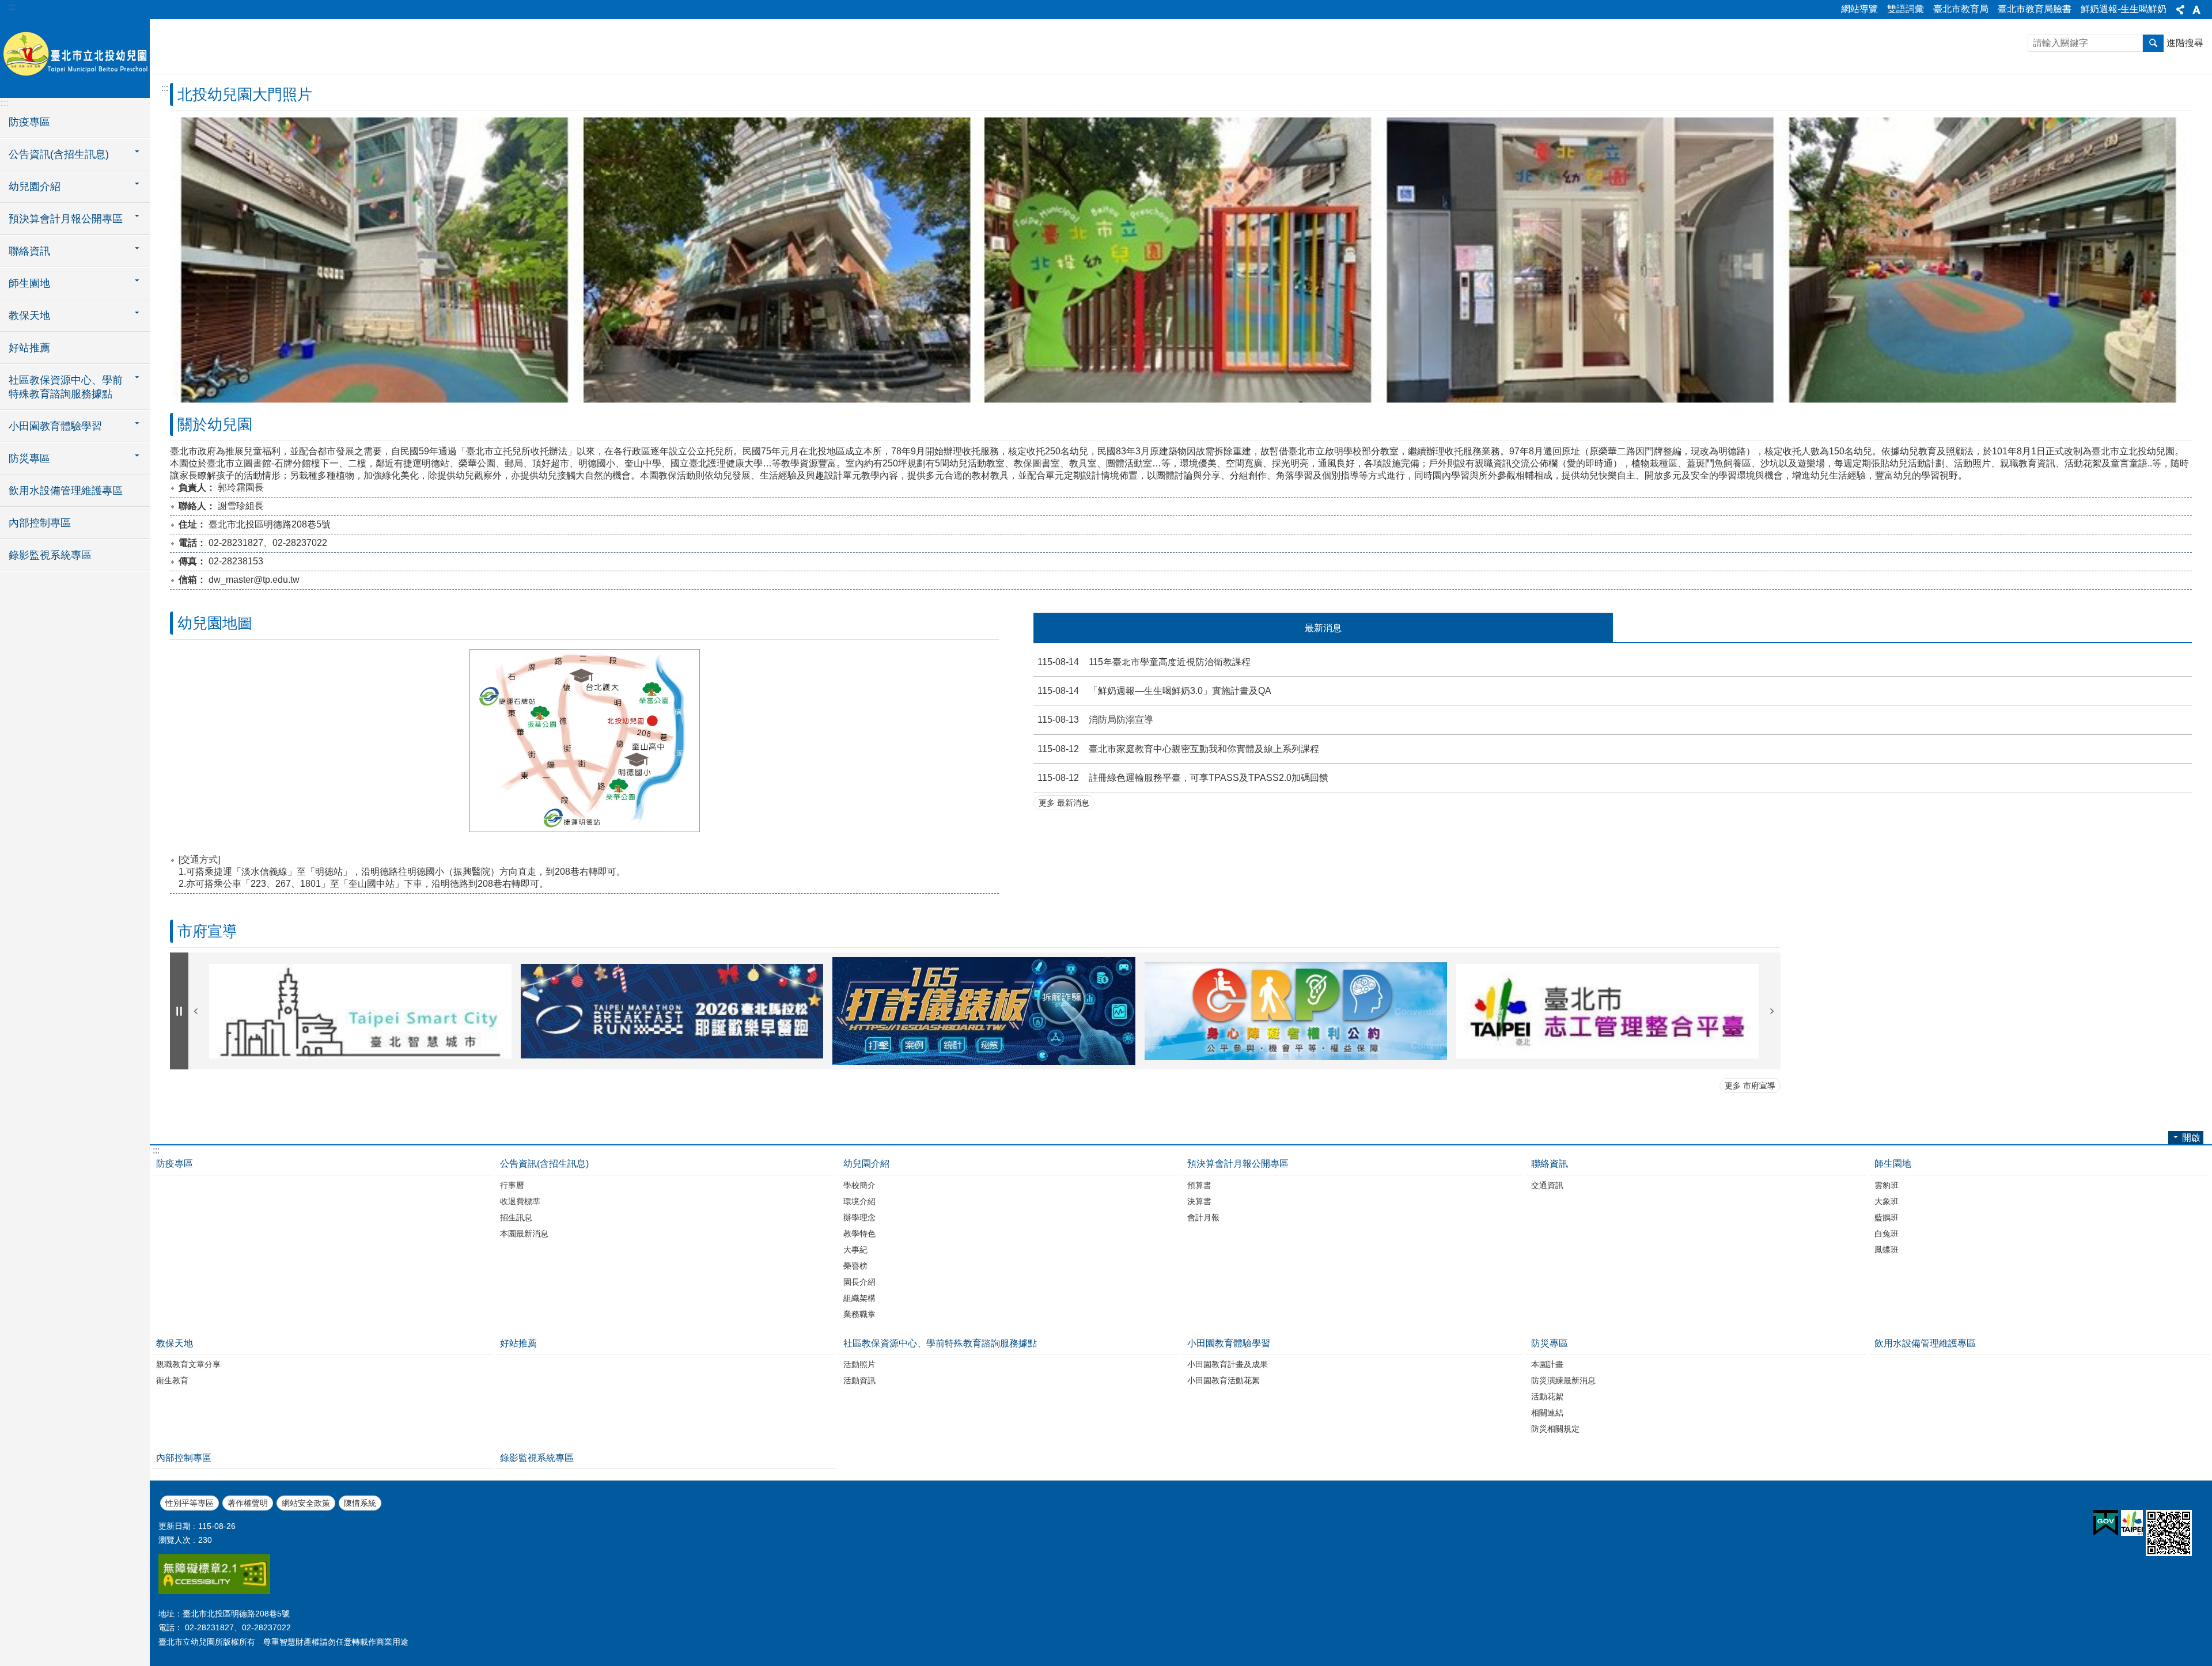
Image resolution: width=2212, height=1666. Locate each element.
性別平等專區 (190, 1503)
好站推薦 (29, 348)
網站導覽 (1859, 9)
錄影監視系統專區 (50, 555)
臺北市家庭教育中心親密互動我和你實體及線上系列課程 (1178, 749)
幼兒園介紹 (866, 1164)
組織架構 (859, 1298)
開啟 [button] (2191, 1138)
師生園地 (1893, 1164)
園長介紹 (859, 1282)
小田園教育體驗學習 (1229, 1343)
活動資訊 (859, 1380)
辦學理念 (859, 1217)
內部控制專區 (40, 523)
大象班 (1887, 1201)
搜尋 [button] (2153, 43)
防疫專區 (29, 122)
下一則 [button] (1772, 1011)
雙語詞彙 (1906, 9)
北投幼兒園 (75, 58)
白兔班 (1887, 1234)
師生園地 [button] (29, 283)
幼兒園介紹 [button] (35, 187)
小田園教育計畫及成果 (1228, 1364)
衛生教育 (172, 1380)
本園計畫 (1547, 1364)
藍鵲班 (1887, 1217)
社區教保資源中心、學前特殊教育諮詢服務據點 (940, 1343)
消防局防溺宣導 (1095, 720)
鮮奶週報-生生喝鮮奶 (2124, 9)
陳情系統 (360, 1503)
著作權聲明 (248, 1503)
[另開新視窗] (360, 1011)
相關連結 (1547, 1413)
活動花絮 (1547, 1396)
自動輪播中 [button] (179, 1011)
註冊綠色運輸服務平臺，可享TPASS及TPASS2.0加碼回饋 (1183, 778)
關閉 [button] (2180, 10)
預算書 (1199, 1185)
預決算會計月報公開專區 (1238, 1164)
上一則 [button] (196, 1011)
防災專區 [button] (29, 458)
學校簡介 (859, 1185)
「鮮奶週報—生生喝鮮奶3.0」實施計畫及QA (1154, 691)
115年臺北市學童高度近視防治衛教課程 (1144, 662)
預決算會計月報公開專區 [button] (66, 219)
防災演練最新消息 (1563, 1380)
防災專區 (1550, 1343)
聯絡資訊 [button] (29, 251)
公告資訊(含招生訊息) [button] (59, 154)
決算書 (1199, 1201)
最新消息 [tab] (1323, 628)
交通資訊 (1547, 1185)
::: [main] (165, 88)
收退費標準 (520, 1201)
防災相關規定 (1555, 1429)
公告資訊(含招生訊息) (544, 1164)
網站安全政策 (306, 1503)
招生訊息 (516, 1217)
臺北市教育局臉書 (2035, 9)
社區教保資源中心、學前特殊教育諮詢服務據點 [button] (66, 387)
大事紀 (855, 1250)
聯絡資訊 (1550, 1164)
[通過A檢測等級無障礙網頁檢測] (214, 1591)
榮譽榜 (855, 1266)
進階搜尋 (2185, 43)
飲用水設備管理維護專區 (66, 491)
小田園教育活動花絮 (1224, 1380)
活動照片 (859, 1364)
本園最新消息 (524, 1234)
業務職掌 (859, 1314)
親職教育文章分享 (188, 1364)
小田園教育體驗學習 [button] (55, 426)
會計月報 (1203, 1217)
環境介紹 (859, 1201)
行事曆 (512, 1185)
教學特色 (859, 1234)
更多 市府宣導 (1750, 1086)
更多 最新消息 (1064, 803)
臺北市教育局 (1961, 9)
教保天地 (175, 1343)
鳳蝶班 (1887, 1250)
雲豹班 (1887, 1185)
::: (12, 7)
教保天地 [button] (29, 316)
